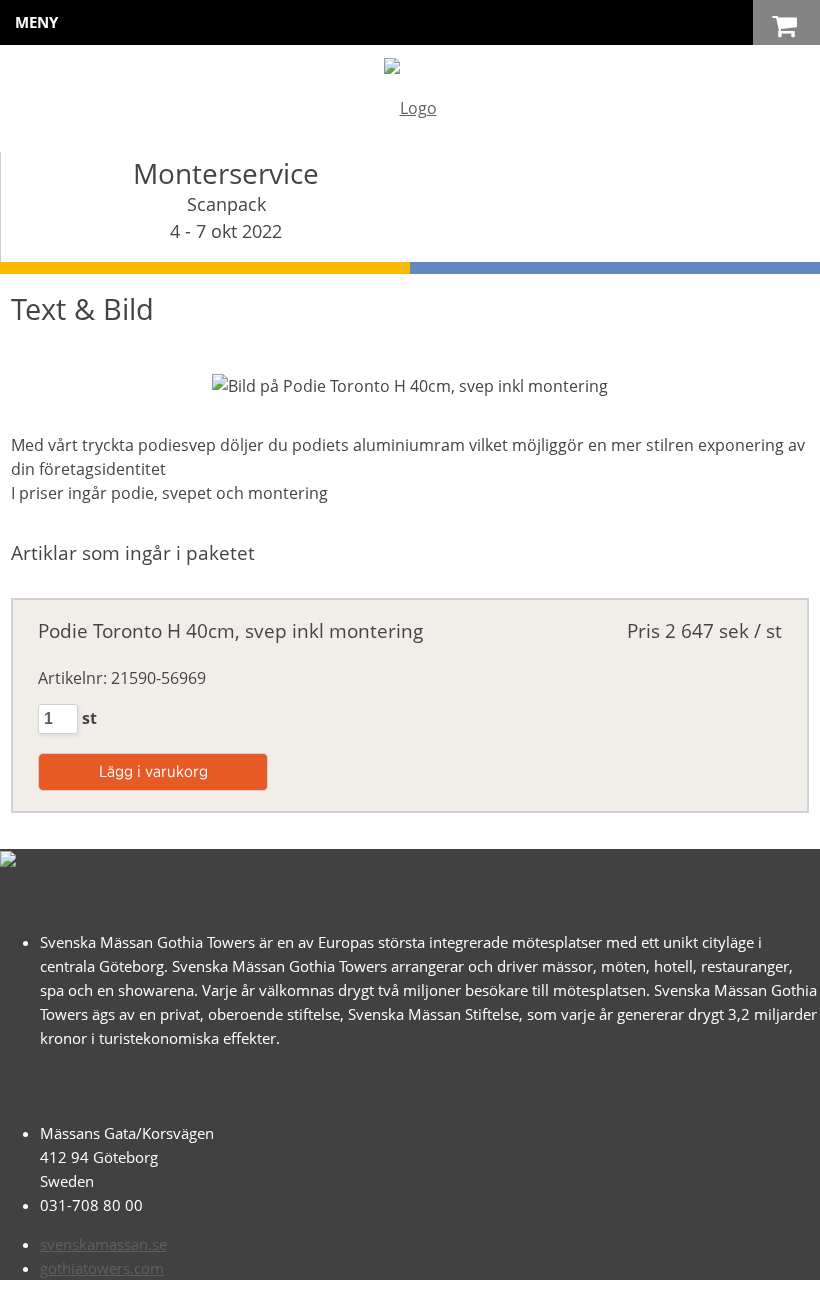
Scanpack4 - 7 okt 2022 (226, 217)
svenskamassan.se (103, 1244)
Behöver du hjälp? (431, 1270)
